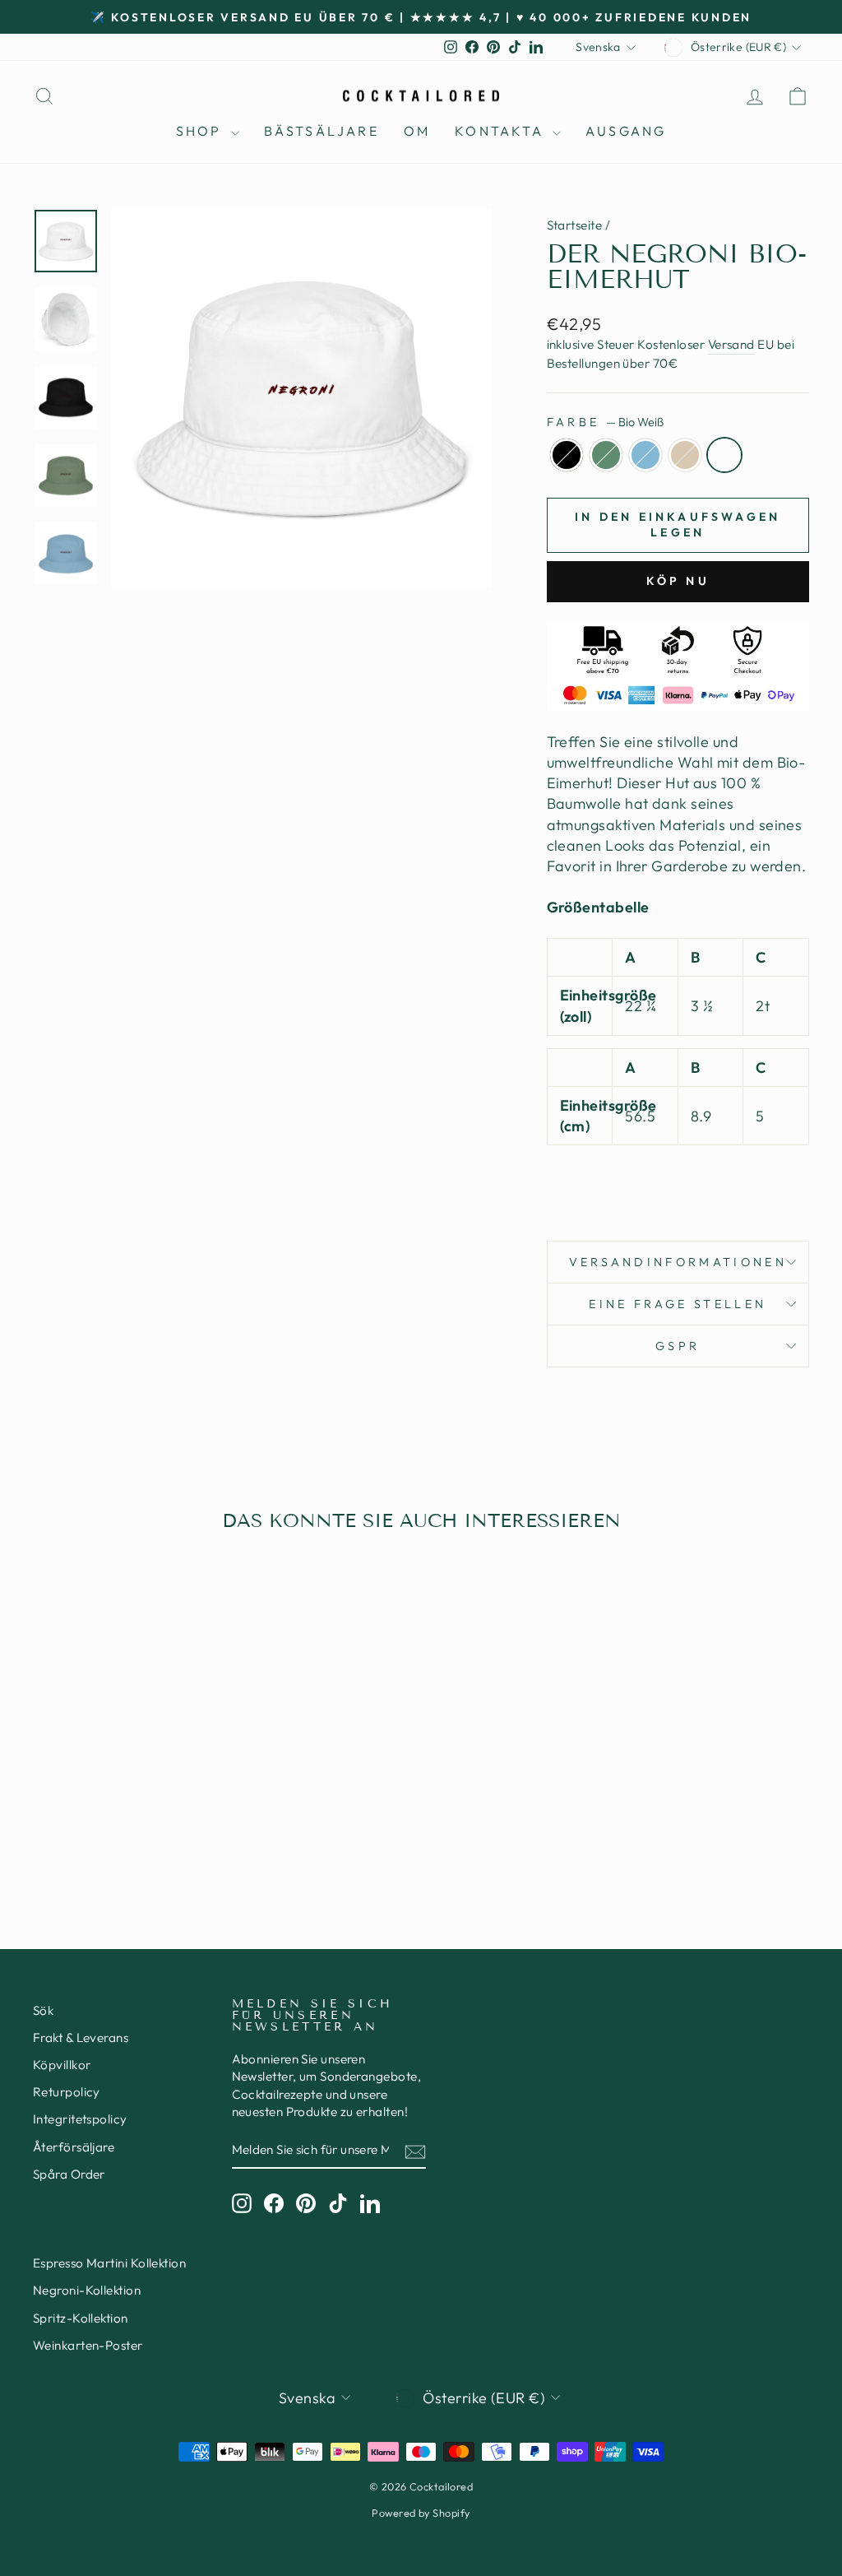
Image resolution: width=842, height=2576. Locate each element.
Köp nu (678, 581)
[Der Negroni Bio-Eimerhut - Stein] (145, 1831)
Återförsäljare (74, 2147)
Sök (43, 2010)
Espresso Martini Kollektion (109, 2263)
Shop (201, 131)
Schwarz (567, 455)
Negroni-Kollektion (87, 2290)
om (417, 131)
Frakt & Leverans (81, 2038)
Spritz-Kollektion (81, 2318)
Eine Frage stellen (678, 1304)
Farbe (605, 422)
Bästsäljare (322, 131)
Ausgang (626, 131)
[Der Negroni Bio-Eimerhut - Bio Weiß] (167, 1831)
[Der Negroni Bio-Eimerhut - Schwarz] (79, 1831)
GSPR (678, 1346)
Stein (685, 455)
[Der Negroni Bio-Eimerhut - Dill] (101, 1831)
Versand (731, 344)
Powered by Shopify (421, 2513)
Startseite (575, 225)
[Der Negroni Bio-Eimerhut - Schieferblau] (123, 1831)
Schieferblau (645, 455)
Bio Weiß (724, 455)
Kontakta (502, 131)
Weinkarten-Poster (88, 2345)
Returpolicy (67, 2092)
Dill (606, 455)
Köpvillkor (62, 2065)
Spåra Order (69, 2174)
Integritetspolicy (80, 2119)
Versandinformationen (678, 1262)
